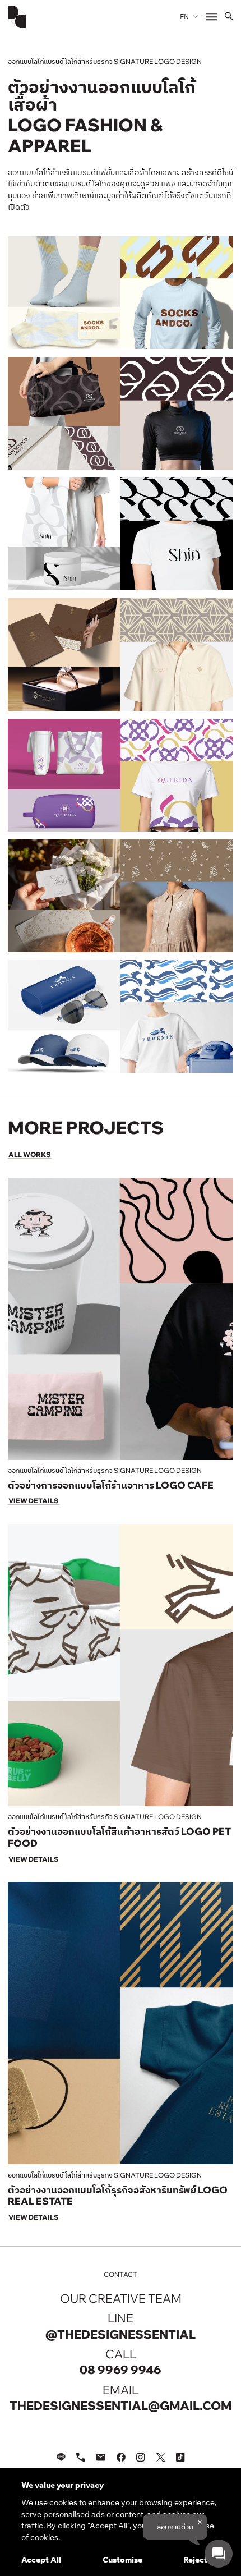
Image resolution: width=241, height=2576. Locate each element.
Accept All (41, 2559)
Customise (122, 2559)
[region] (121, 2522)
